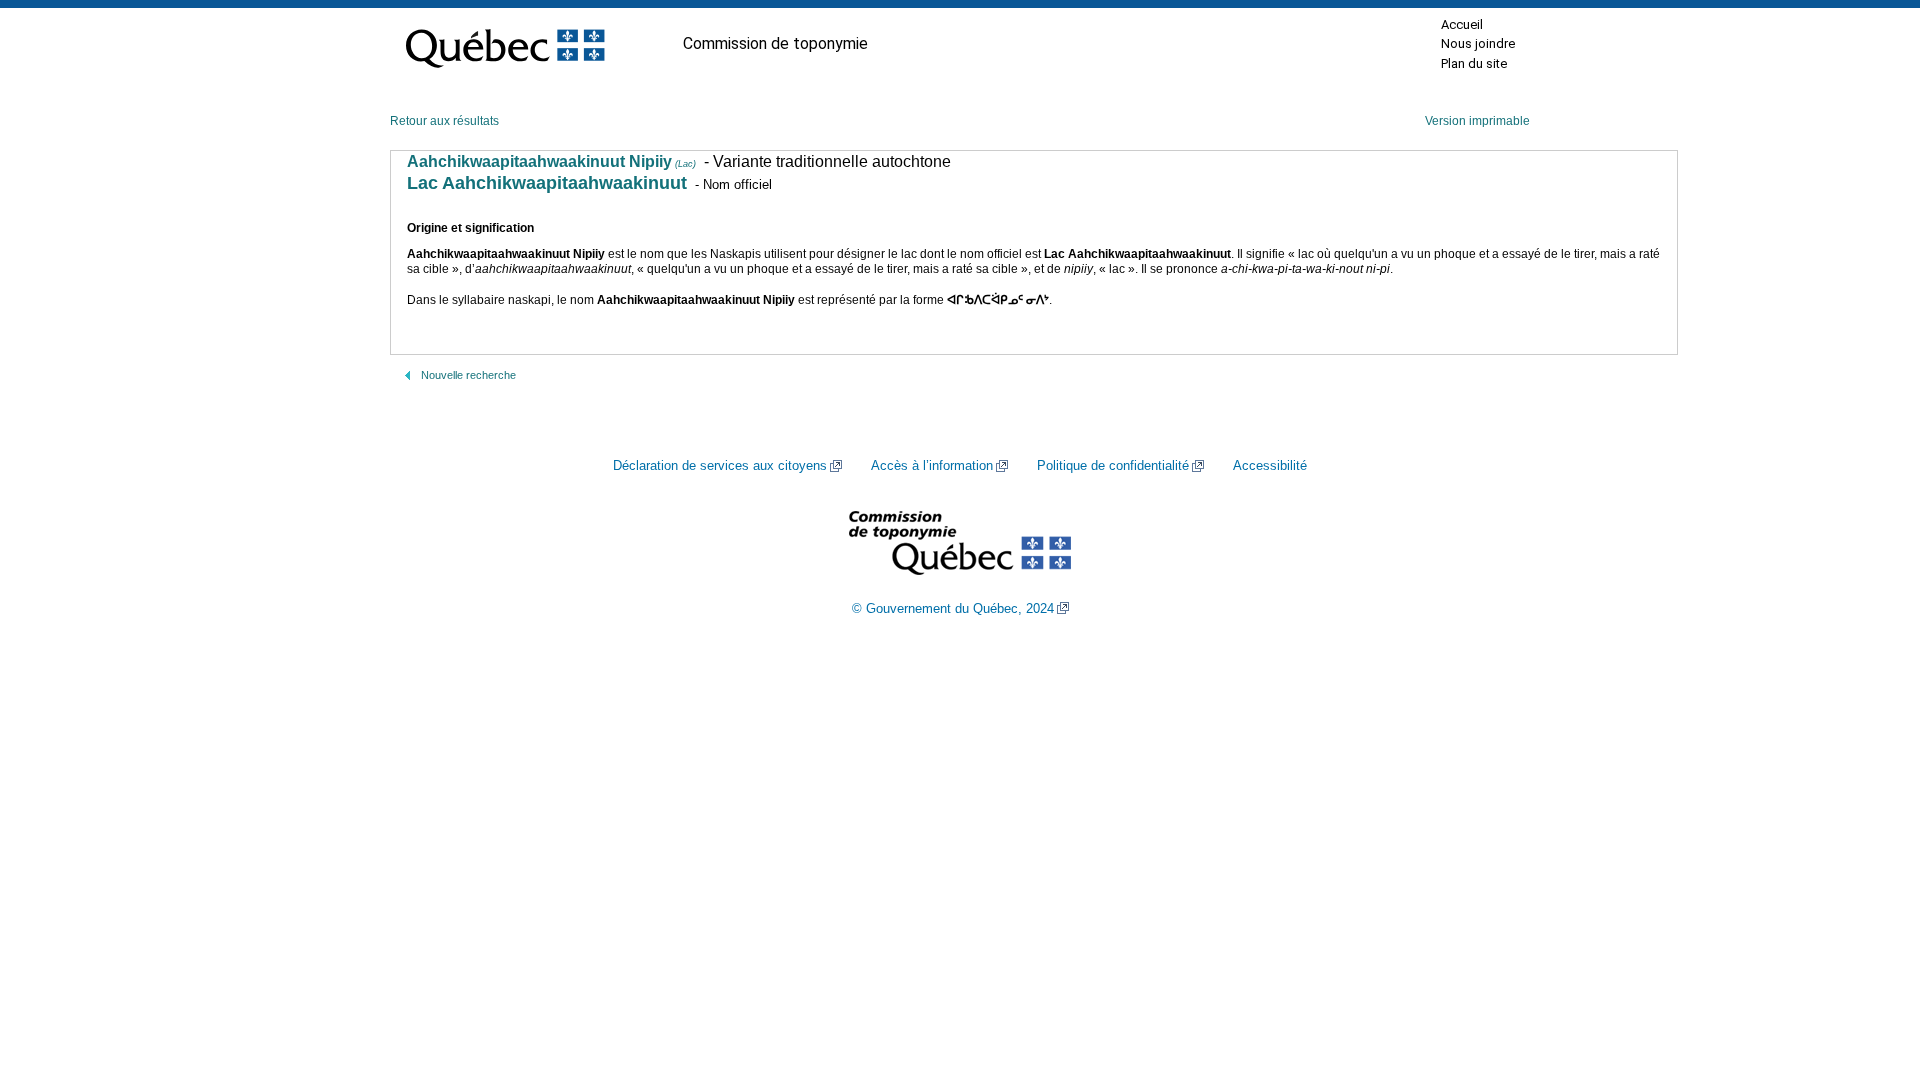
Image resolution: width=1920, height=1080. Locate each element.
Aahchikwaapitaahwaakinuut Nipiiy (551, 161)
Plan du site (1474, 63)
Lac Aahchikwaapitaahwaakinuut (547, 183)
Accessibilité (1270, 466)
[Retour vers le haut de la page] (1870, 970)
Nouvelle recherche (468, 375)
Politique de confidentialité (1113, 466)
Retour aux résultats (444, 121)
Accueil (1462, 24)
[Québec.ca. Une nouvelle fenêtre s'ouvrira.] (505, 44)
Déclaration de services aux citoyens (720, 466)
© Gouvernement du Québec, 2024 (953, 609)
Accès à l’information (932, 466)
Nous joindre (1478, 43)
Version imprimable (1477, 121)
